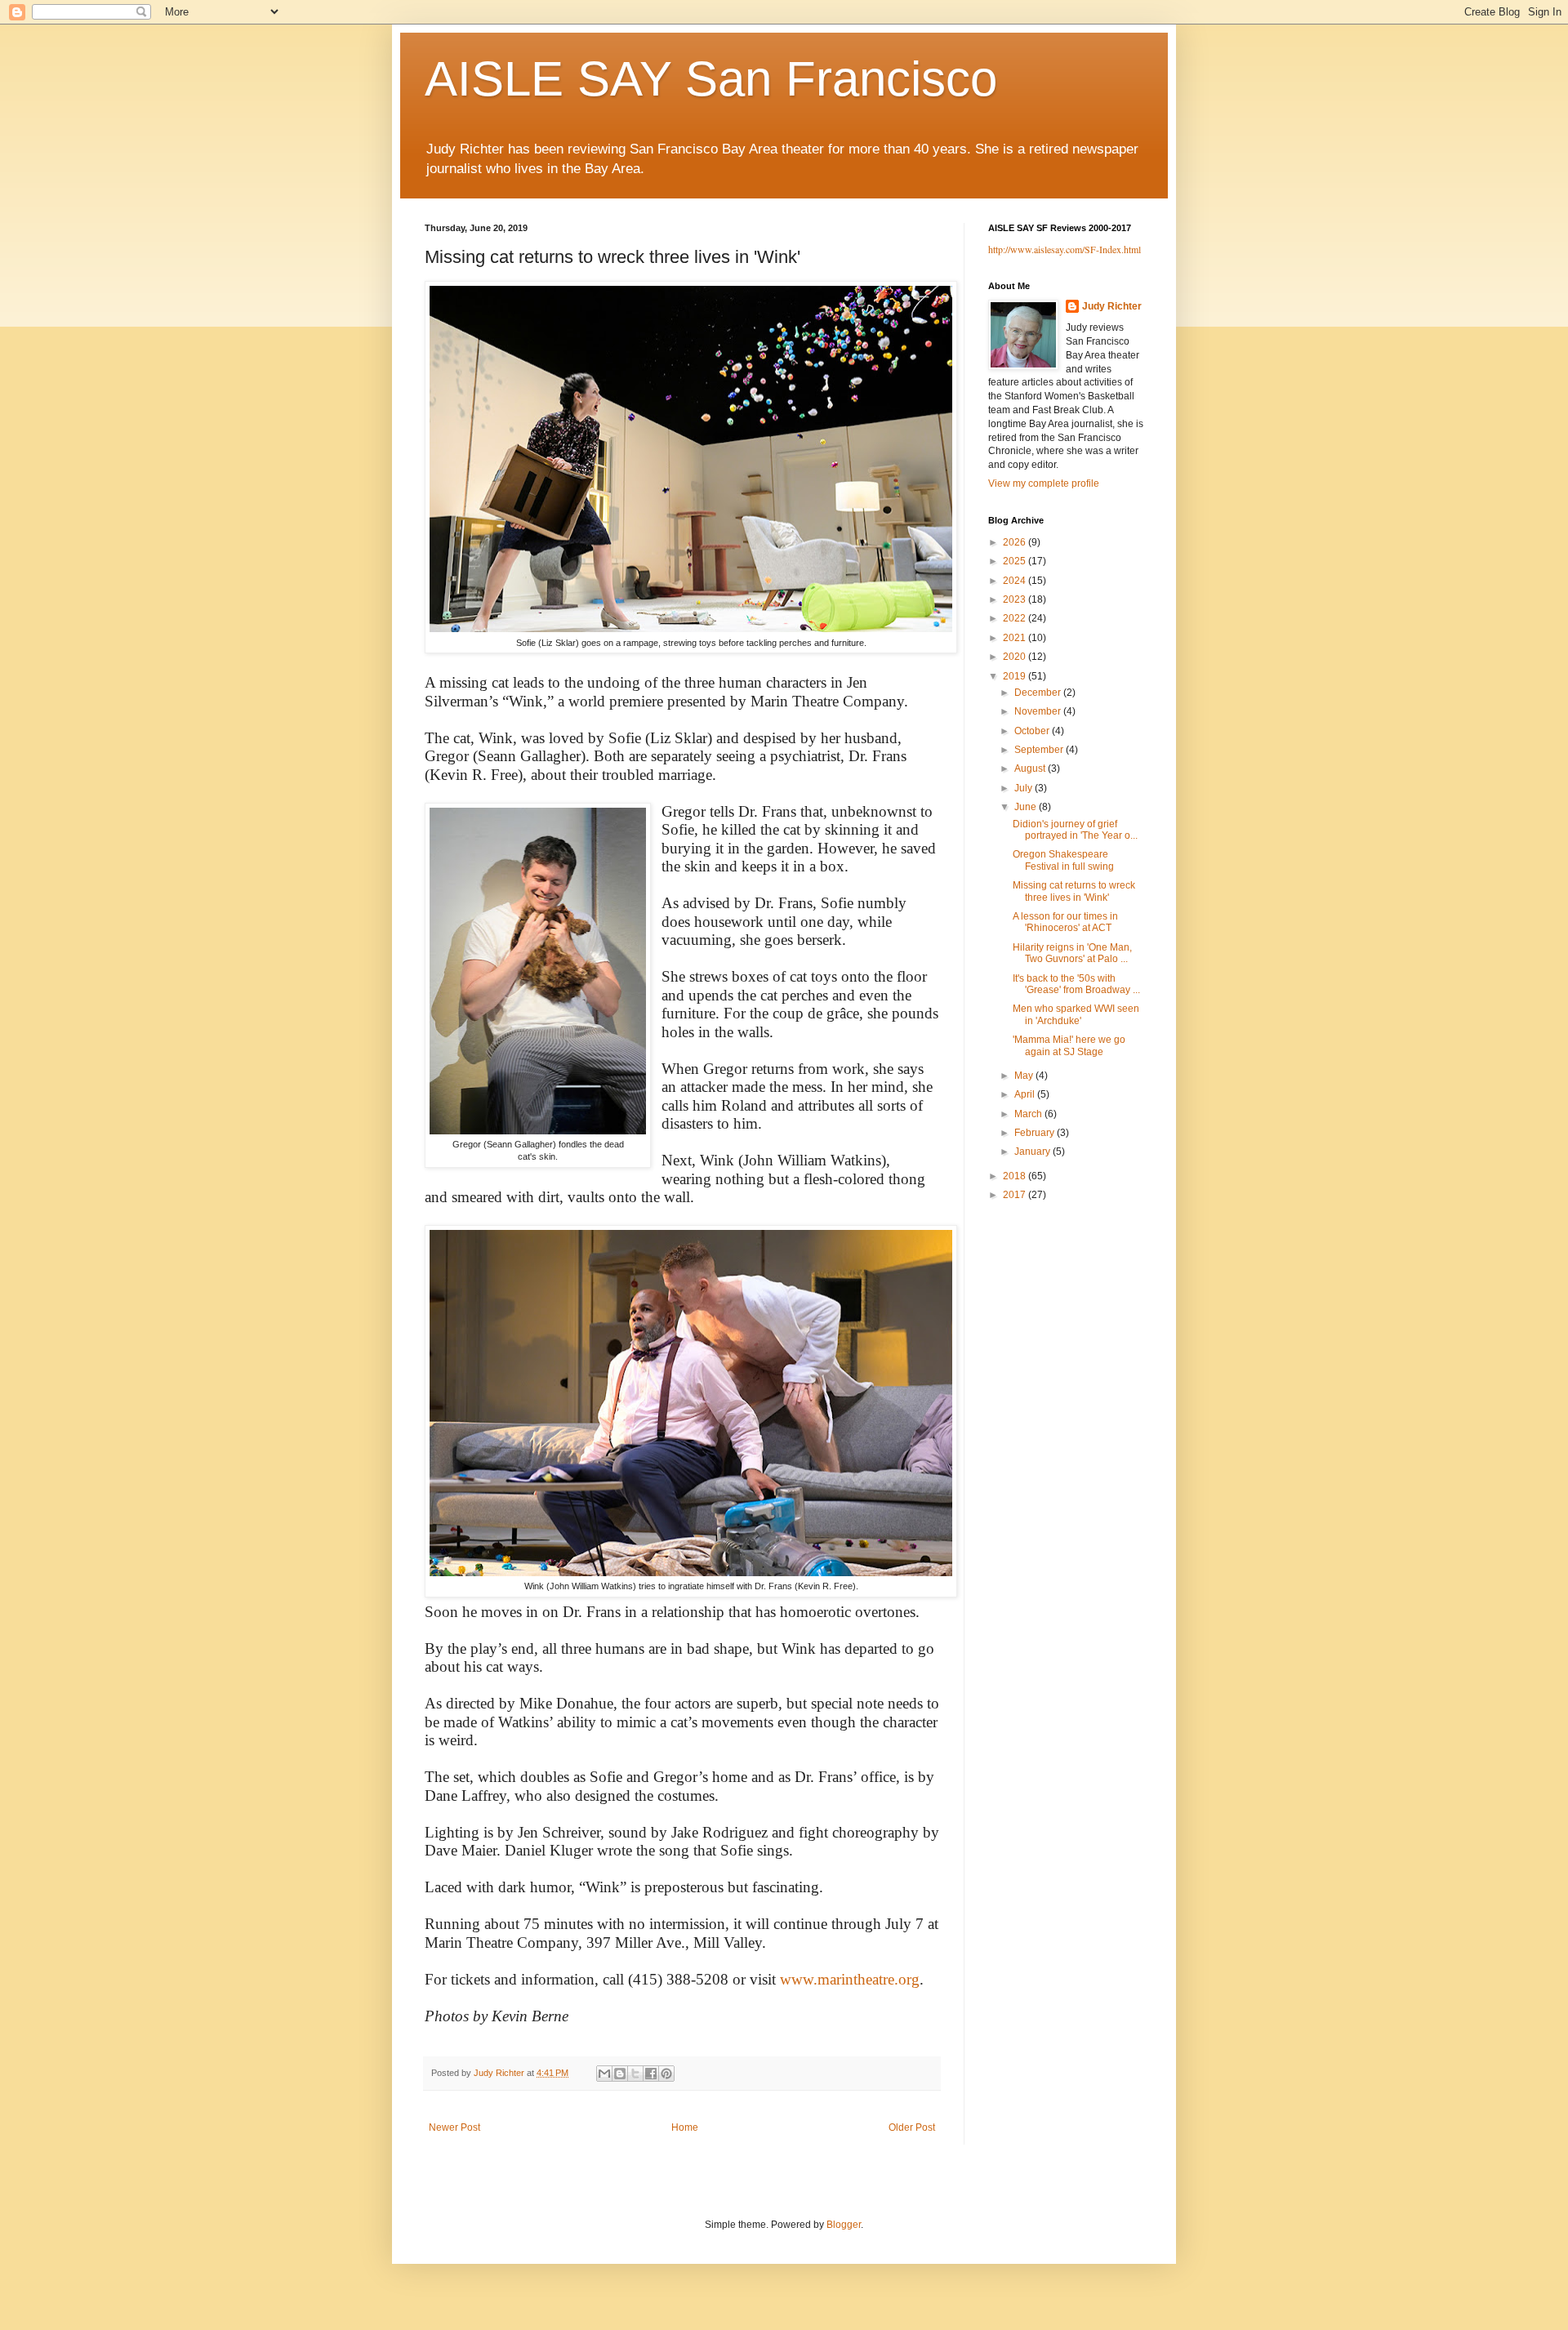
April (1026, 1094)
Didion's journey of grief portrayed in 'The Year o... (1075, 830)
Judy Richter (1112, 306)
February (1036, 1133)
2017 (1016, 1195)
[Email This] (604, 2074)
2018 (1016, 1176)
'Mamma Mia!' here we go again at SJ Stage (1069, 1045)
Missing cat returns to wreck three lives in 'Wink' (1074, 891)
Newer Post (454, 2127)
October (1033, 731)
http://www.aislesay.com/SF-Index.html (1065, 249)
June (1027, 807)
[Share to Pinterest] (666, 2074)
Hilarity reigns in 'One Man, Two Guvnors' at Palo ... (1072, 953)
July (1025, 788)
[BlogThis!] (620, 2074)
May (1025, 1076)
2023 (1016, 599)
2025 (1016, 561)
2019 (1016, 676)
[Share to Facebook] (651, 2074)
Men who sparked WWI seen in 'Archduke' (1076, 1014)
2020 (1016, 657)
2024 (1016, 581)
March (1029, 1114)
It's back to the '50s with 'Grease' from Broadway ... (1076, 984)
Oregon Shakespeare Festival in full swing (1063, 860)
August (1031, 768)
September (1040, 750)
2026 (1016, 542)
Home (685, 2127)
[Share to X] (635, 2074)
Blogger (844, 2225)
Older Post (912, 2127)
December (1039, 693)
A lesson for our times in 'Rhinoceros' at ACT (1065, 922)
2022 (1016, 618)
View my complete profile (1044, 483)
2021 (1016, 638)
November (1039, 711)
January (1033, 1152)
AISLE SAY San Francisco (711, 79)
